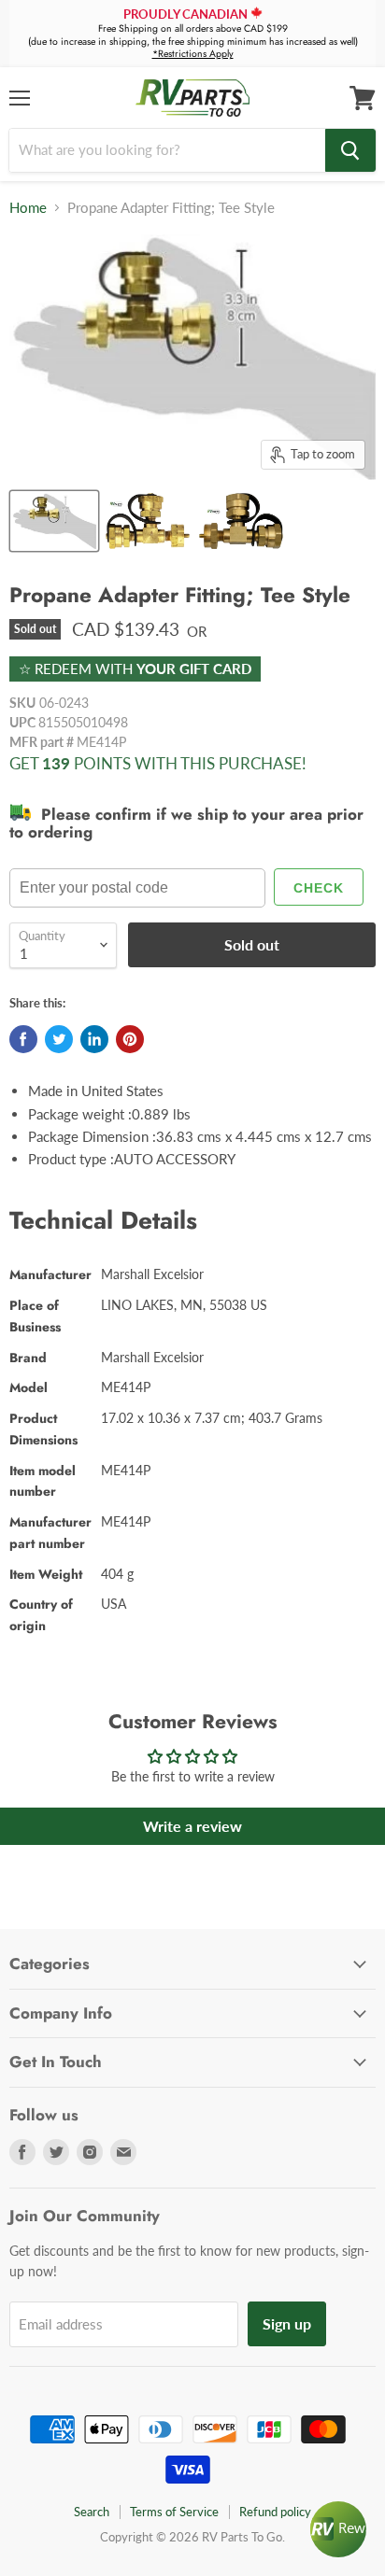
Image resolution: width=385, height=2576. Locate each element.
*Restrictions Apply (193, 54)
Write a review (192, 1826)
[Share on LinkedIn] (94, 1039)
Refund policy (275, 2512)
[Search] (350, 150)
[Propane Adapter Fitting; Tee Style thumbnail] (54, 521)
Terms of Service (174, 2512)
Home (28, 208)
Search (92, 2512)
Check (319, 888)
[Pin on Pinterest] (130, 1039)
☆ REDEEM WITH (135, 669)
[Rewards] (338, 2529)
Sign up (287, 2323)
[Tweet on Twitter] (59, 1039)
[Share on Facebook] (23, 1039)
